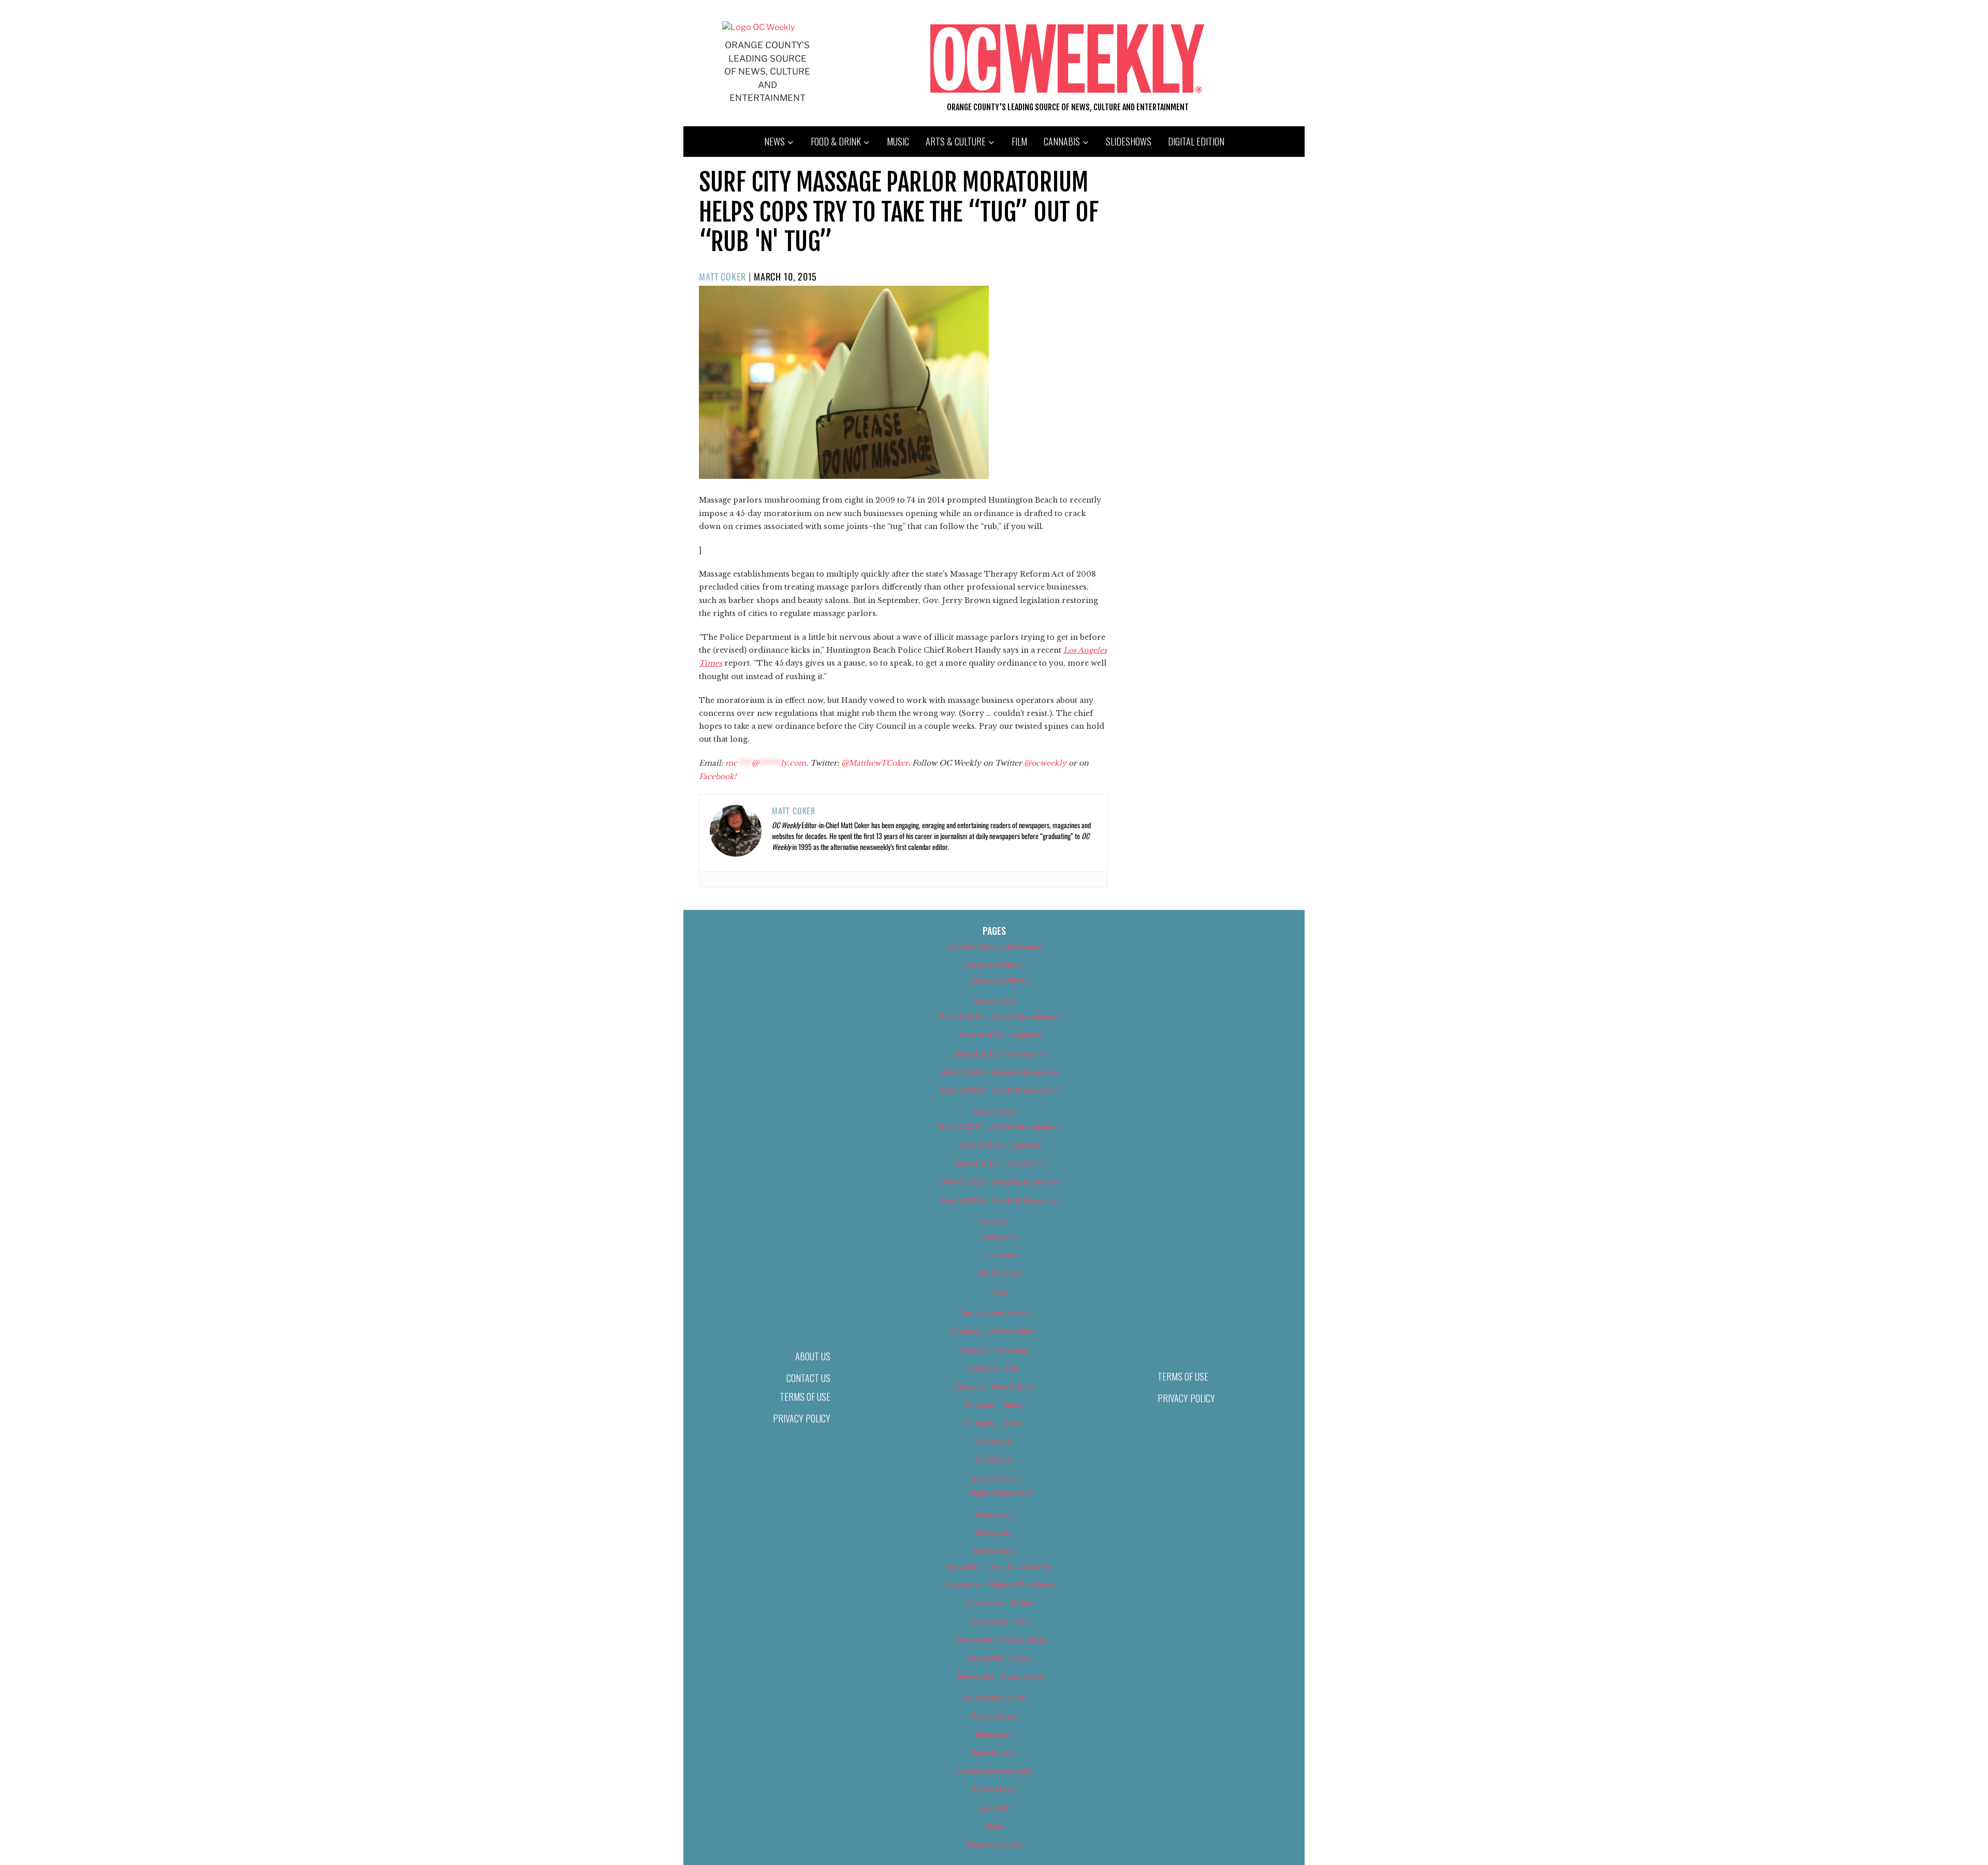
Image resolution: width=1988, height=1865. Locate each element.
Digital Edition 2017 (1000, 1493)
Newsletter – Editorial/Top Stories (1000, 1585)
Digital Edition (1196, 141)
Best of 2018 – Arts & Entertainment (1000, 1017)
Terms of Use (805, 1397)
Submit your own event (994, 1771)
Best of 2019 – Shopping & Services (1000, 1181)
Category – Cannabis (994, 1350)
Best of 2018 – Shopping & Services (1000, 1072)
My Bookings (1000, 1273)
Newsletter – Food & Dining (1000, 1640)
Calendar (994, 1221)
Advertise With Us (994, 965)
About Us (813, 1356)
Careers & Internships (994, 1313)
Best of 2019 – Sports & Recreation (1000, 1200)
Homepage (994, 1514)
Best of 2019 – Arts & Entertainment (1000, 1127)
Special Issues (994, 1752)
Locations (1000, 1255)
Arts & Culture (956, 141)
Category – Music (994, 1405)
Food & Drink (836, 141)
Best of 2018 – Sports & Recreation (1000, 1090)
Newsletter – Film (1000, 1621)
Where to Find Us (994, 1844)
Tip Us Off (994, 1808)
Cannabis (1062, 141)
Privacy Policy (802, 1418)
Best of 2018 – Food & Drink (1000, 1054)
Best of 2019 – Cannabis (1000, 1145)
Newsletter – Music (1000, 1658)
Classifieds (994, 1441)
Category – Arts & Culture (994, 1331)
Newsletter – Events (1000, 1603)
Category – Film (994, 1368)
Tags (1000, 1292)
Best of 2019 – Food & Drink (1000, 1163)
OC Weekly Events (994, 1698)
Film (1019, 141)
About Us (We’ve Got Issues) (994, 946)
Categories (1000, 1236)
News (774, 141)
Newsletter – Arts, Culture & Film (1000, 1567)
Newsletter (994, 1533)
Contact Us (808, 1378)
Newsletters (994, 1551)
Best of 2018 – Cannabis (1000, 1035)
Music (898, 141)
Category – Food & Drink (994, 1386)
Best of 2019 (994, 1112)
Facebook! (718, 776)
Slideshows (1129, 141)
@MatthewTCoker (875, 763)
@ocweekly (1045, 763)
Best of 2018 (994, 1001)
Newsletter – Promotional (1000, 1676)
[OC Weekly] (758, 27)
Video (994, 1826)
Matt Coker (722, 276)
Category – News (994, 1423)
